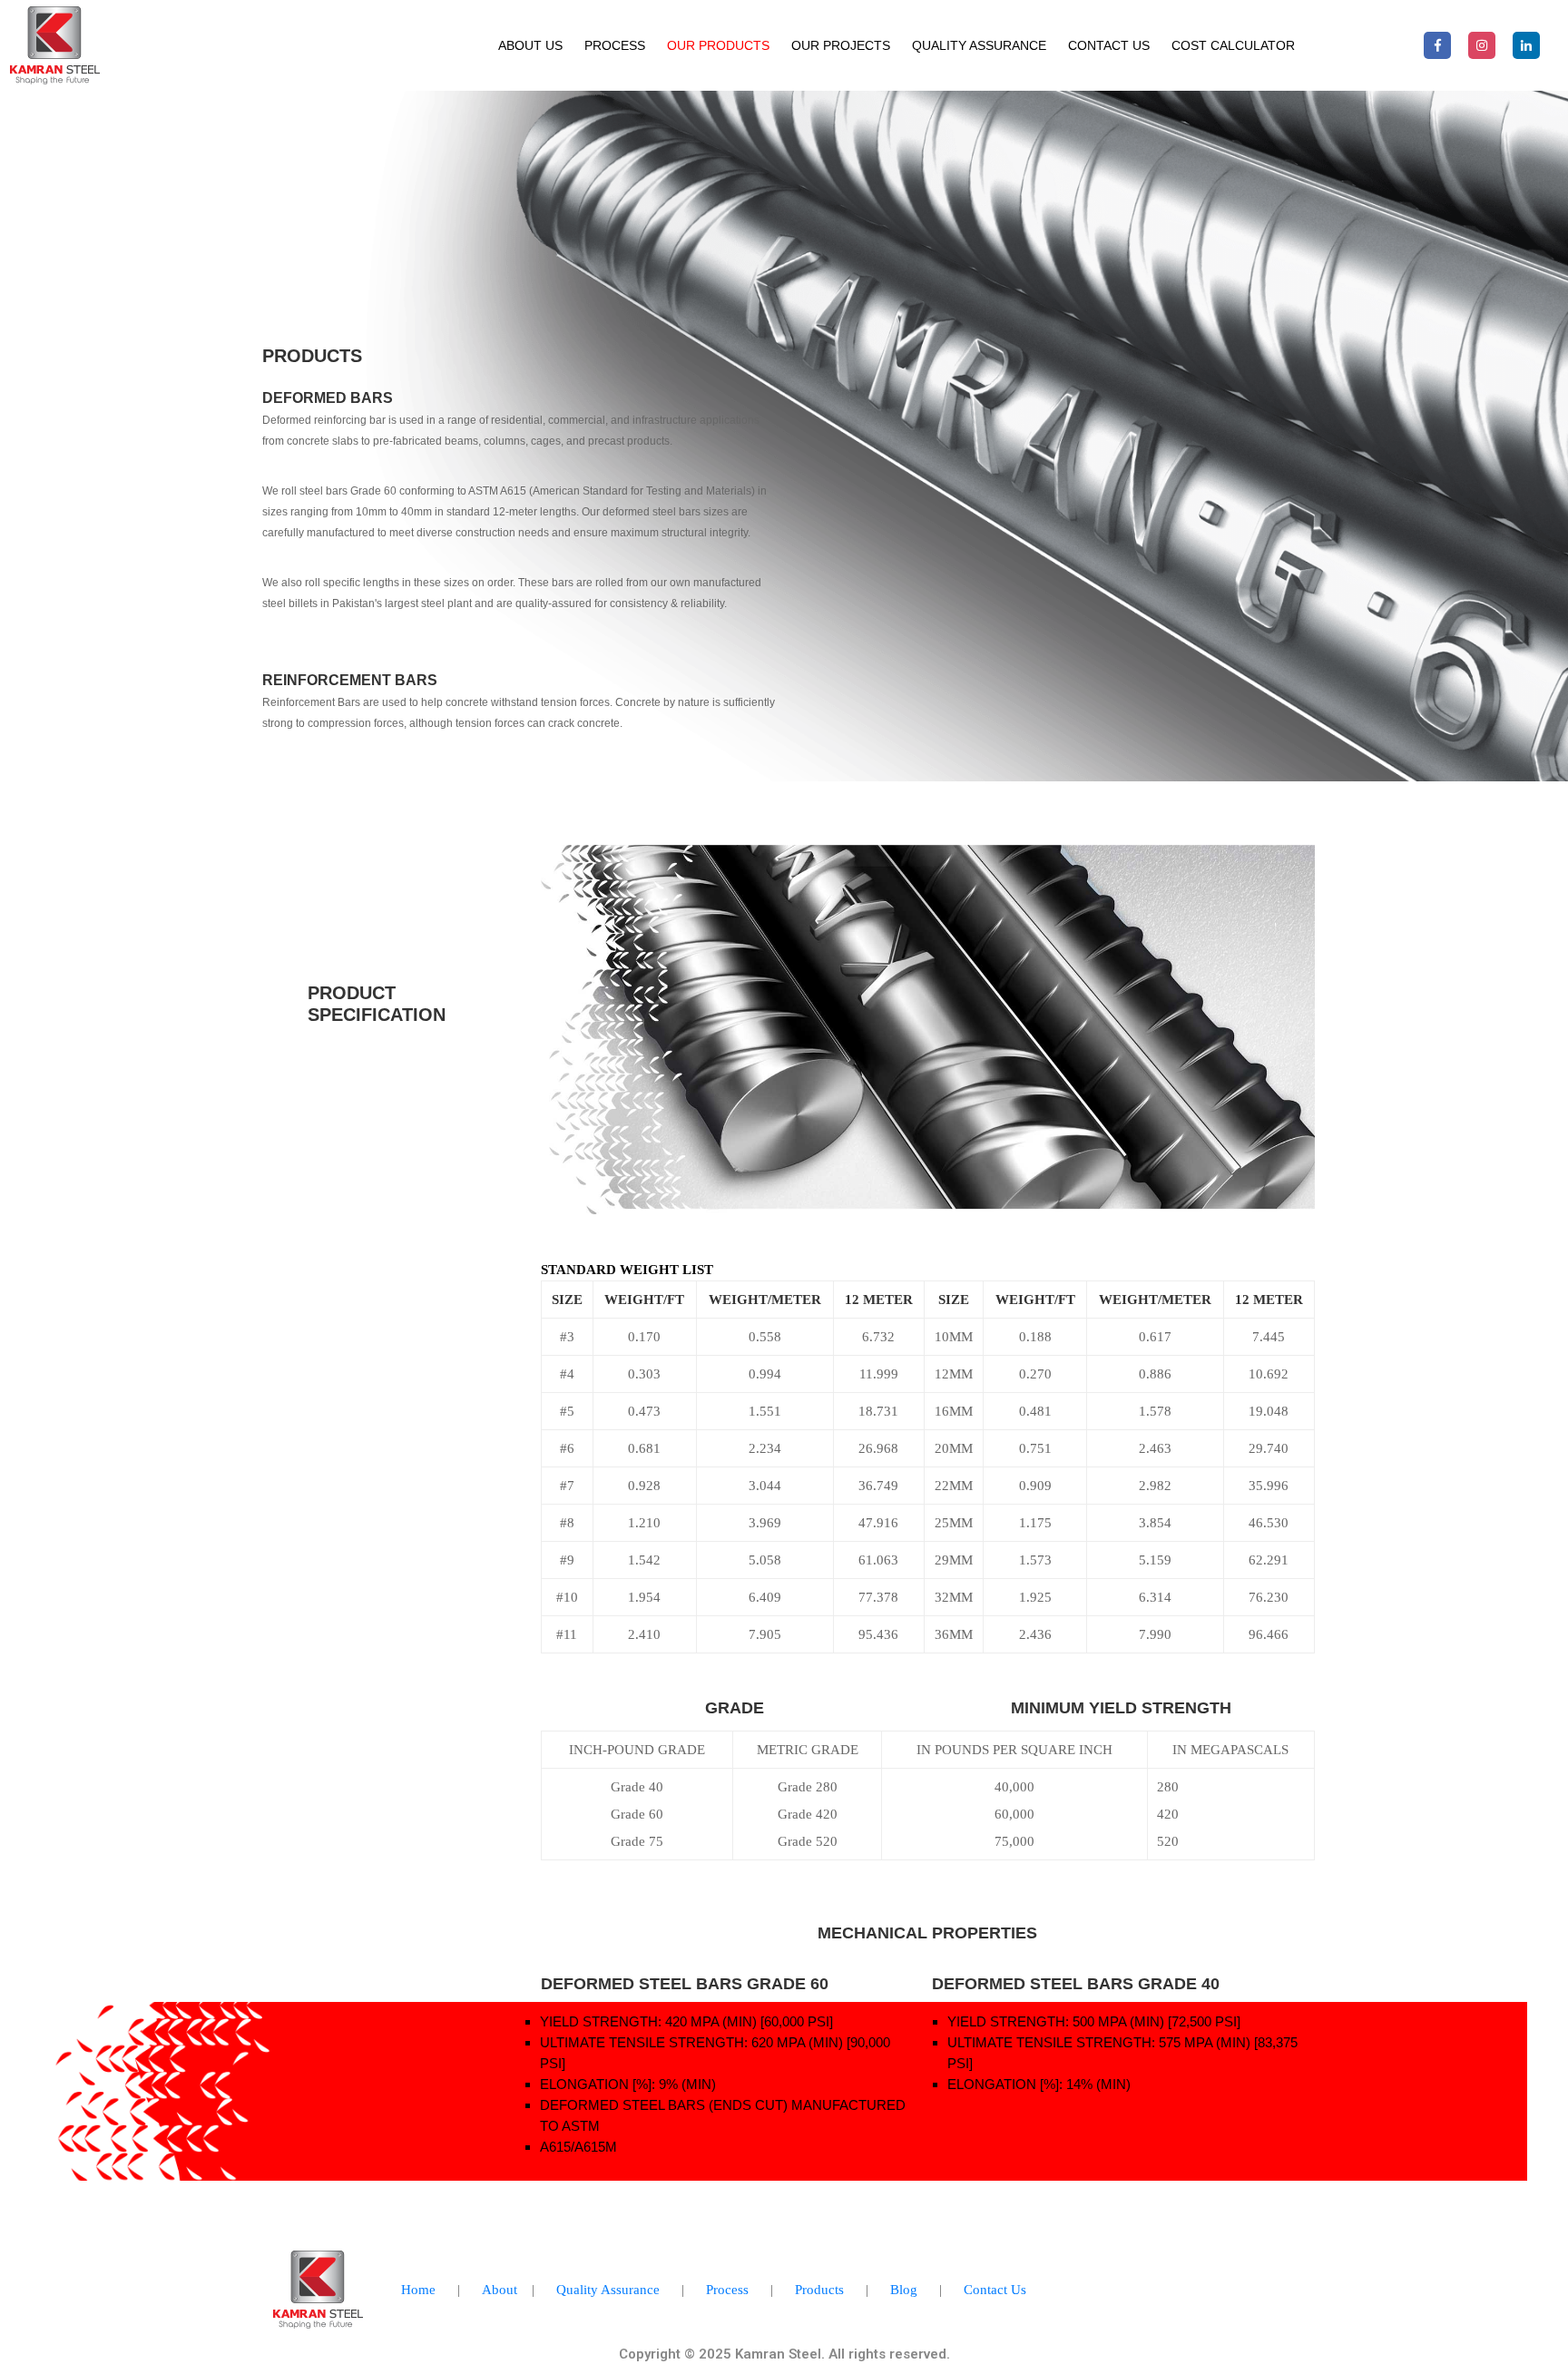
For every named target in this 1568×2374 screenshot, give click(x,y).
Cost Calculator (1233, 45)
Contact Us (1109, 45)
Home (418, 2290)
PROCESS (615, 45)
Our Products (718, 45)
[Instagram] (1482, 45)
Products (819, 2290)
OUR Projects (841, 45)
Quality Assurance (979, 45)
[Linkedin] (1526, 45)
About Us (530, 45)
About (500, 2290)
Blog (904, 2290)
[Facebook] (1437, 45)
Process (727, 2290)
